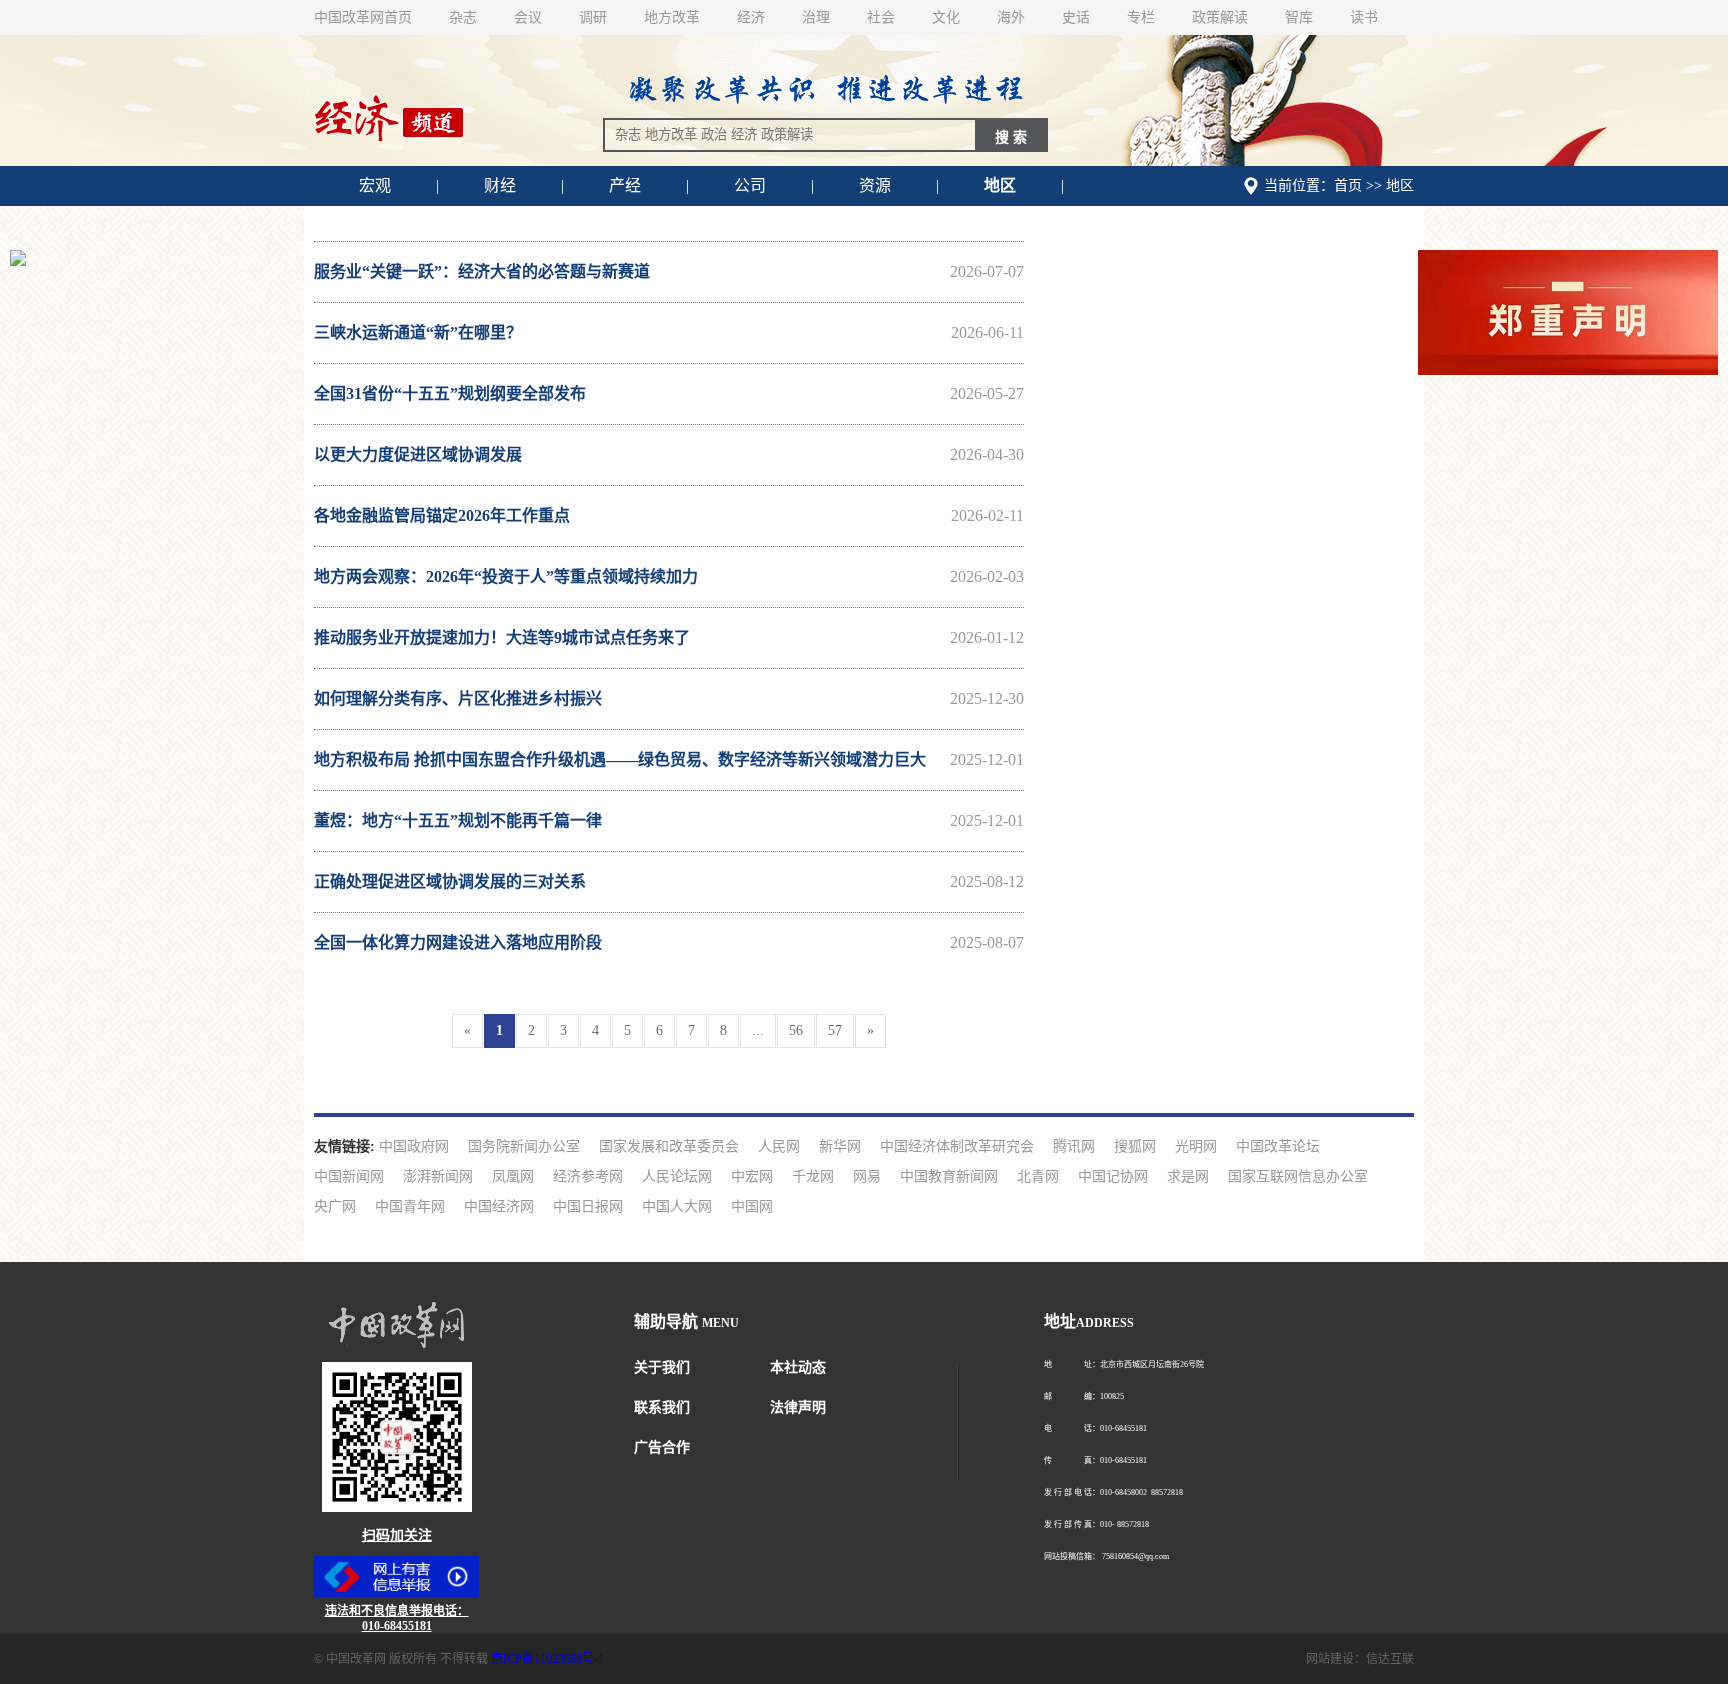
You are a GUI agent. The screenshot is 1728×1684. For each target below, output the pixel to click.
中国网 (752, 1206)
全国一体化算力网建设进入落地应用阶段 (669, 942)
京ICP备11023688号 (542, 1659)
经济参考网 (588, 1176)
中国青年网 (410, 1206)
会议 (528, 17)
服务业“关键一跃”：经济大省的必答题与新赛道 (669, 271)
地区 (1000, 185)
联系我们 (662, 1407)
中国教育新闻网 (949, 1176)
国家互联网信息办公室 (1298, 1176)
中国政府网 (414, 1146)
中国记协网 (1113, 1176)
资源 (875, 185)
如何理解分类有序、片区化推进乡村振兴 (669, 698)
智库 (1299, 17)
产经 (625, 185)
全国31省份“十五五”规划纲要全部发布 (669, 393)
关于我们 (662, 1367)
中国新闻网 (349, 1176)
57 (835, 1030)
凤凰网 (513, 1176)
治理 (816, 17)
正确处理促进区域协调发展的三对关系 (669, 881)
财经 (500, 185)
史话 (1076, 17)
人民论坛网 (677, 1176)
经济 (751, 17)
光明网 (1196, 1146)
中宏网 (752, 1176)
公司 (750, 185)
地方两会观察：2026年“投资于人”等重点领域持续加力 (669, 576)
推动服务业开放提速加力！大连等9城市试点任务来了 (669, 637)
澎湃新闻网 (438, 1176)
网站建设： (1336, 1659)
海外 (1011, 17)
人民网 (779, 1146)
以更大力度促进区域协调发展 (669, 454)
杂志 (463, 17)
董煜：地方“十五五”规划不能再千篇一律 (669, 820)
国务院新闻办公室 (524, 1146)
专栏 (1141, 17)
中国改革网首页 (363, 17)
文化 (946, 17)
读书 (1364, 17)
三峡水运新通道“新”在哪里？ (669, 332)
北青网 (1038, 1176)
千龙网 (813, 1176)
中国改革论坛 (1278, 1146)
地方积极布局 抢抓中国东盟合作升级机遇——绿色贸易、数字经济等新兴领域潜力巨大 (669, 759)
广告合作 (662, 1447)
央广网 (335, 1206)
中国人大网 (677, 1206)
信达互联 (1390, 1659)
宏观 (375, 185)
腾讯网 (1074, 1146)
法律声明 (798, 1407)
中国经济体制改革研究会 (957, 1146)
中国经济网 (499, 1206)
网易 (867, 1176)
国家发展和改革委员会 (669, 1146)
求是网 (1188, 1176)
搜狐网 (1135, 1146)
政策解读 (1220, 17)
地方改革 (672, 17)
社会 (881, 17)
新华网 (840, 1146)
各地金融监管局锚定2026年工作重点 (669, 515)
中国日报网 (588, 1206)
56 (796, 1030)
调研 (593, 17)
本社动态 (798, 1367)
